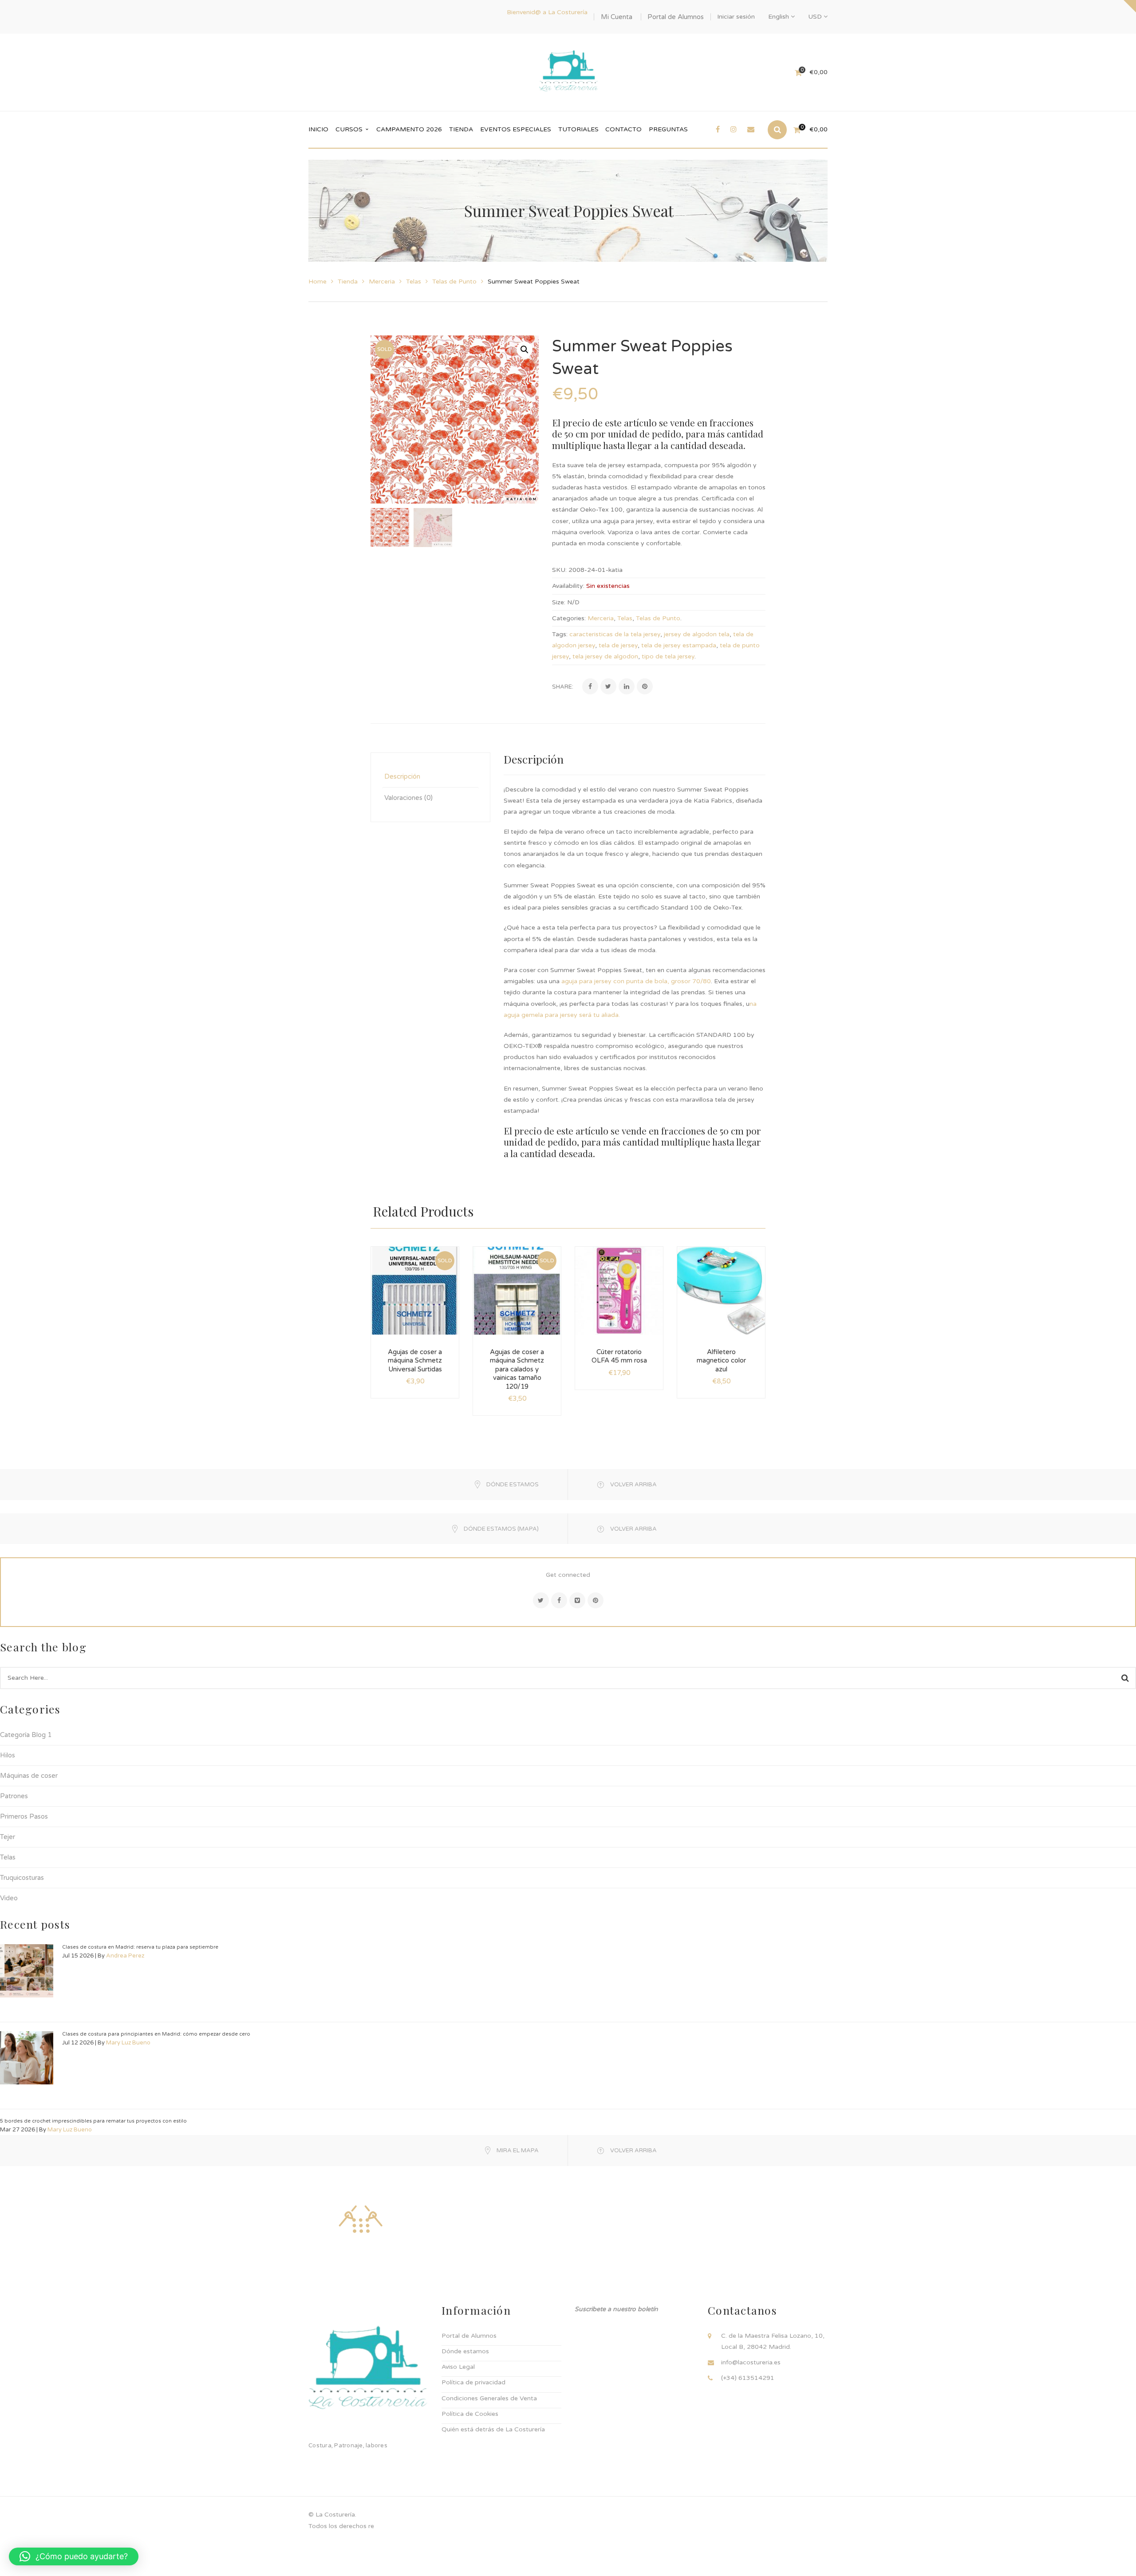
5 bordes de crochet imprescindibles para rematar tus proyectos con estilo (93, 2121)
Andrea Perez (125, 1956)
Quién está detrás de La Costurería (493, 2429)
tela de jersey (618, 645)
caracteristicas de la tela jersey (615, 634)
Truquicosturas (22, 1878)
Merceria (382, 282)
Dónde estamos (465, 2351)
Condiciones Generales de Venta (489, 2398)
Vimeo (577, 1600)
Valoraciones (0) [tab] (408, 798)
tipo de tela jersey (668, 656)
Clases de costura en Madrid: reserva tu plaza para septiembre (140, 1947)
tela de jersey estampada (679, 645)
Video (9, 1898)
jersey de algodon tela (697, 634)
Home (318, 282)
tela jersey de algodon (605, 656)
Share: (563, 687)
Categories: (569, 618)
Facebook (559, 1600)
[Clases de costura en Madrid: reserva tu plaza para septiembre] (27, 1971)
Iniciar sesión (736, 17)
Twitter (541, 1600)
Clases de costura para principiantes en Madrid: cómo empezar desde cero (156, 2034)
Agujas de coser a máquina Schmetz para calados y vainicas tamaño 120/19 (517, 1369)
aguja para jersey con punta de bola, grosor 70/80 (636, 981)
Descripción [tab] (402, 776)
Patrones (14, 1796)
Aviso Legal (458, 2367)
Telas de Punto (454, 282)
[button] (525, 350)
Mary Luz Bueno (128, 2043)
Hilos (8, 1755)
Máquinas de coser (29, 1776)
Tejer (8, 1837)
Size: (559, 602)
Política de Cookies (470, 2414)
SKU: (559, 570)
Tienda (348, 282)
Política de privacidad (473, 2382)
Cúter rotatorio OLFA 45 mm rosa (619, 1356)
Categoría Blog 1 (26, 1735)
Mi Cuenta (617, 17)
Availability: (568, 586)
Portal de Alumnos (676, 17)
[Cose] (361, 2219)
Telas (414, 282)
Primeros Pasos (24, 1816)
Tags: (560, 634)
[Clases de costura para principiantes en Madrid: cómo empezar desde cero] (27, 2058)
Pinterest (596, 1600)
